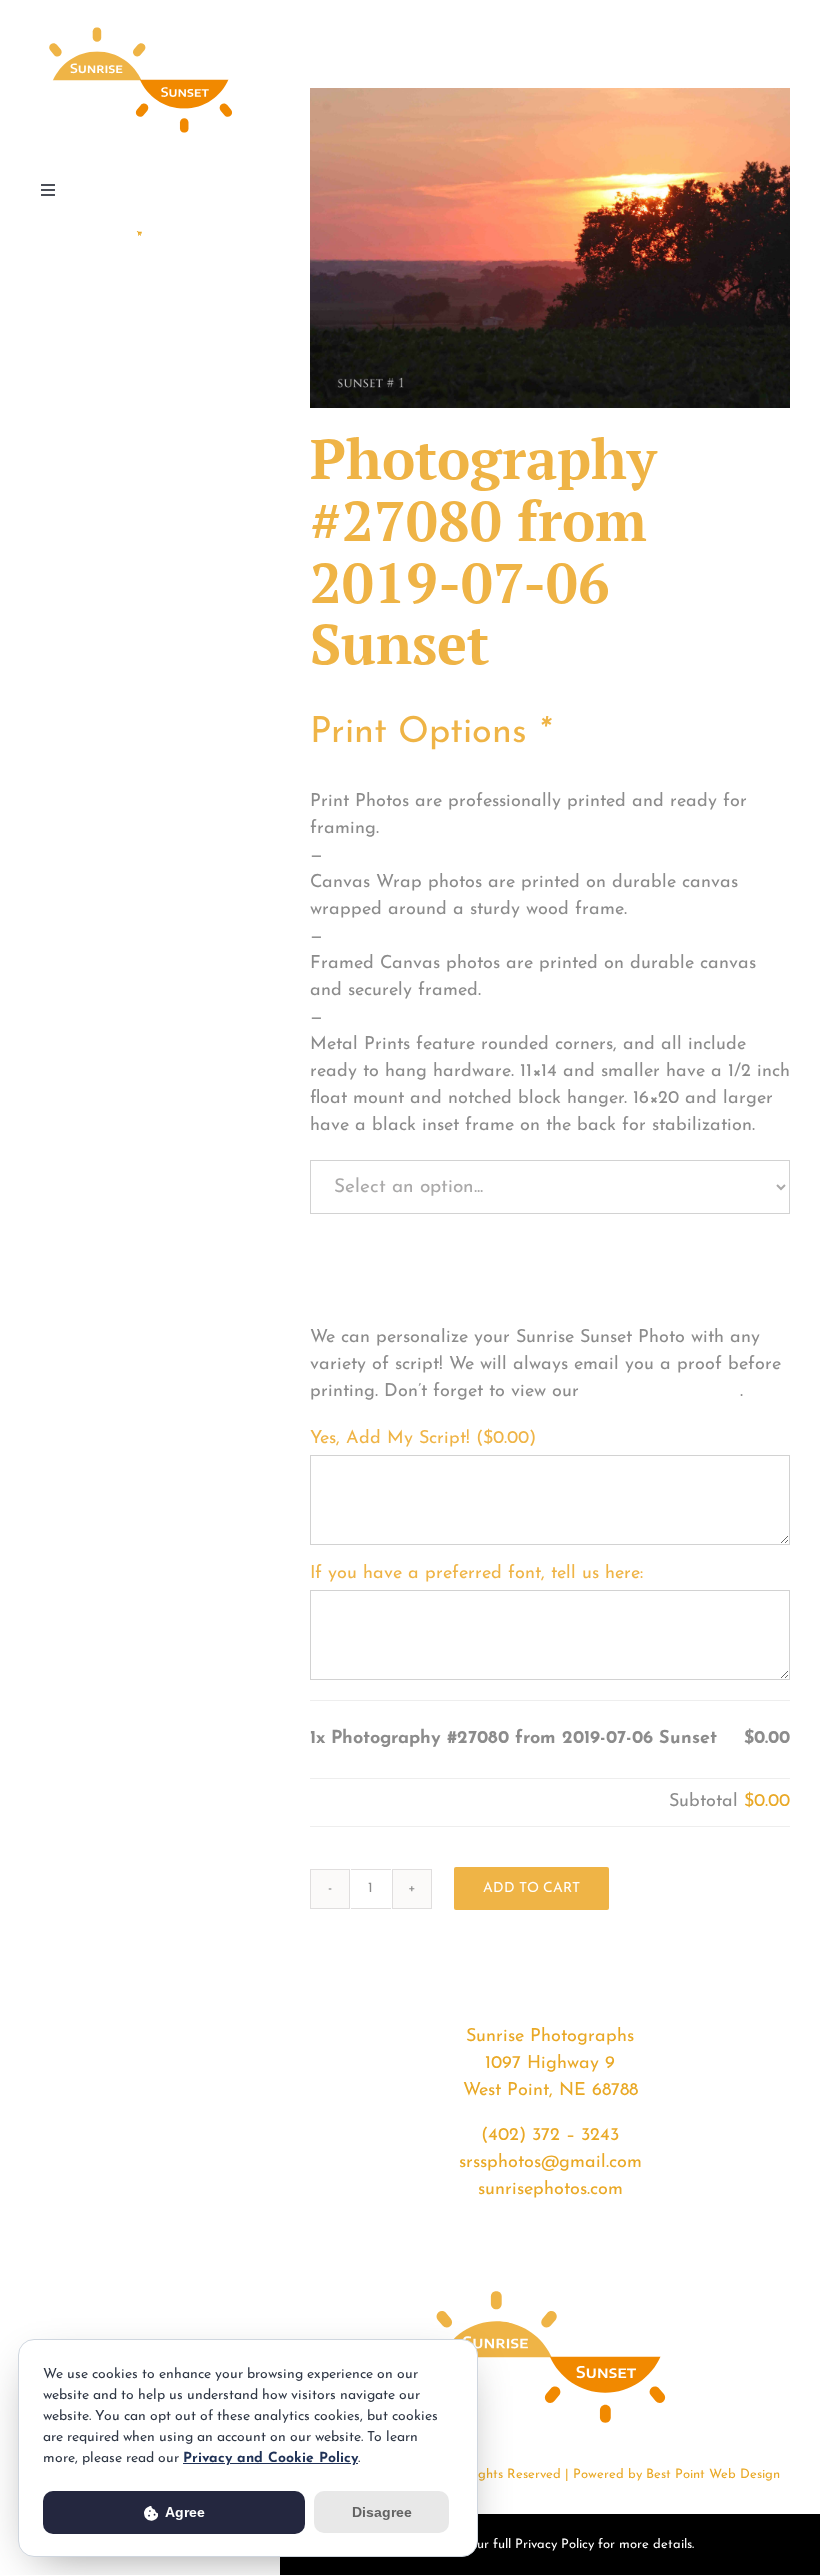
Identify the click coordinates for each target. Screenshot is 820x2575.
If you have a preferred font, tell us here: (476, 1574)
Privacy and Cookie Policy (270, 2458)
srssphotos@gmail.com (550, 2163)
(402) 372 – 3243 (550, 2136)
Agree (183, 2512)
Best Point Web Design (713, 2474)
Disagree (382, 2512)
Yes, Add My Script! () (423, 1439)
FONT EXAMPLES (662, 1392)
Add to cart (531, 1888)
